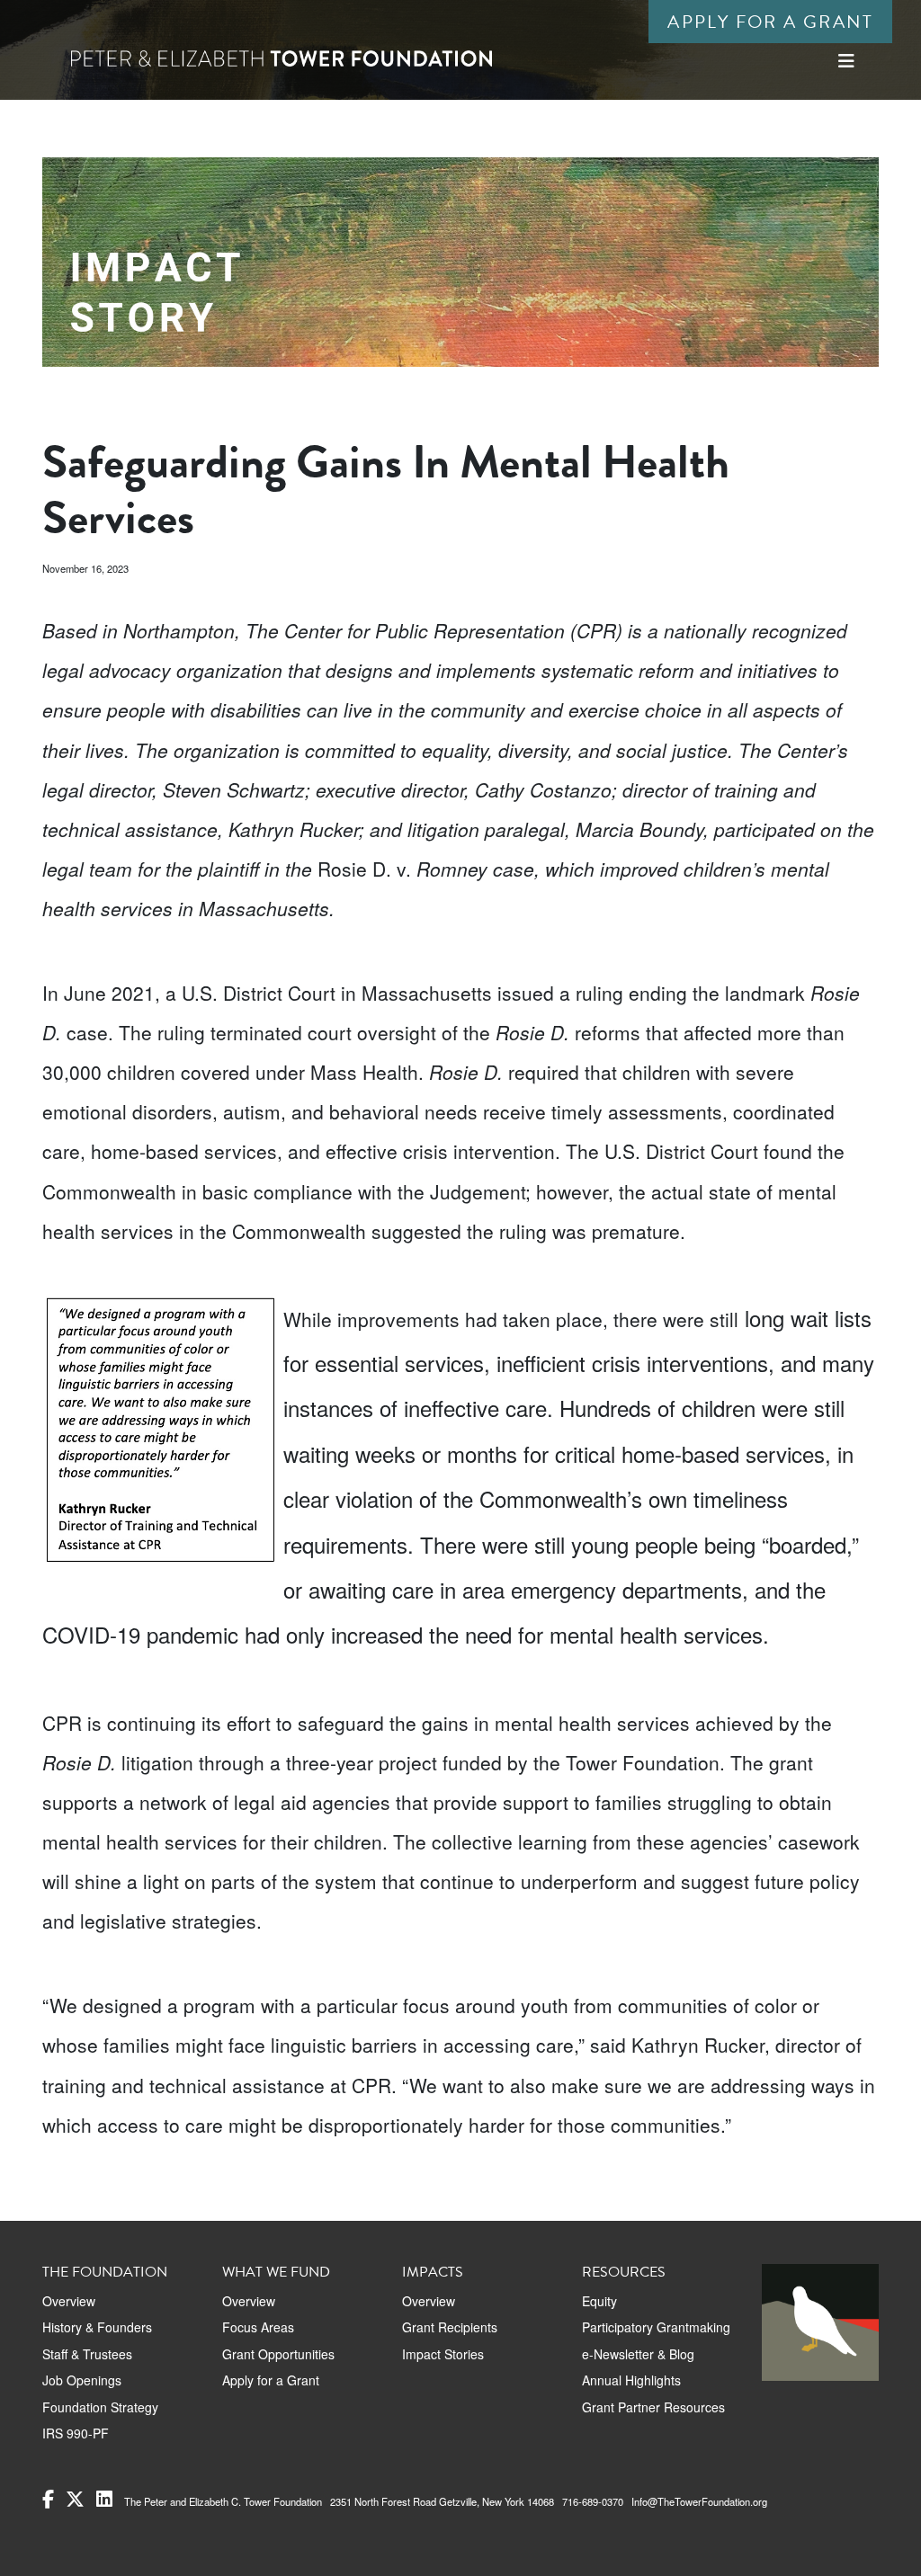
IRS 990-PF (76, 2433)
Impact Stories (443, 2354)
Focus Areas (258, 2327)
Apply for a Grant (770, 22)
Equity (599, 2301)
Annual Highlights (631, 2380)
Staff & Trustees (87, 2354)
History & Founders (97, 2327)
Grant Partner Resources (653, 2407)
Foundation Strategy (100, 2407)
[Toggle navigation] (846, 61)
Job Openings (82, 2380)
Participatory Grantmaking (656, 2327)
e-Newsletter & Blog (638, 2354)
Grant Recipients (450, 2327)
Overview (69, 2301)
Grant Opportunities (278, 2354)
